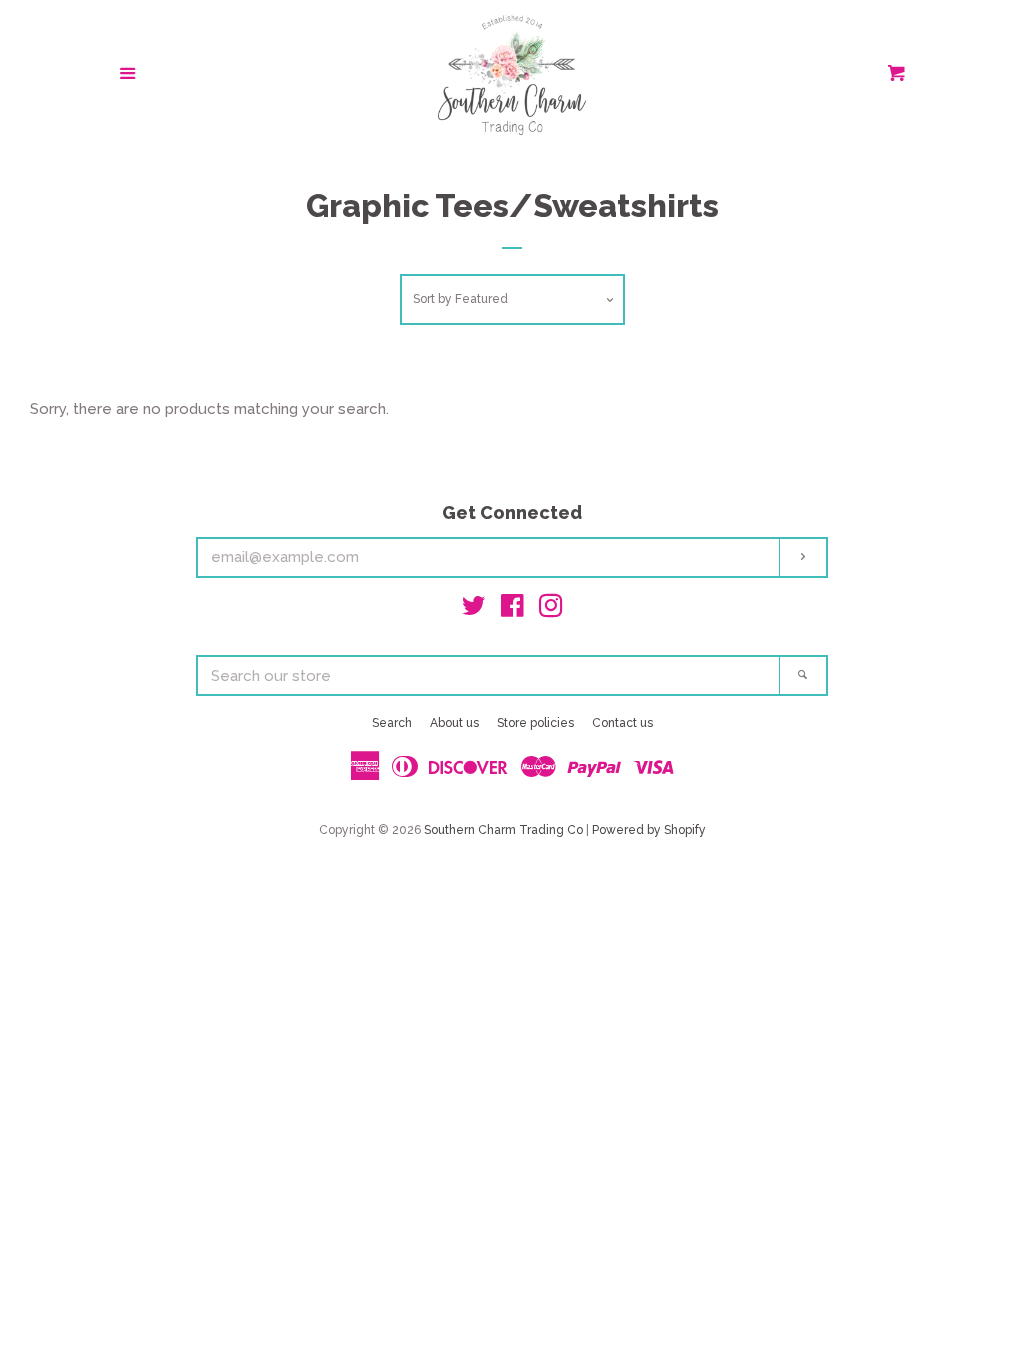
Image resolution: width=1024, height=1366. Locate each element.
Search (392, 723)
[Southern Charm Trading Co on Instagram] (551, 610)
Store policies (535, 723)
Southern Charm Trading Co (503, 830)
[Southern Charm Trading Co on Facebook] (512, 610)
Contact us (622, 723)
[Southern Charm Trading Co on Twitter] (474, 610)
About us (454, 723)
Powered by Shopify (649, 830)
